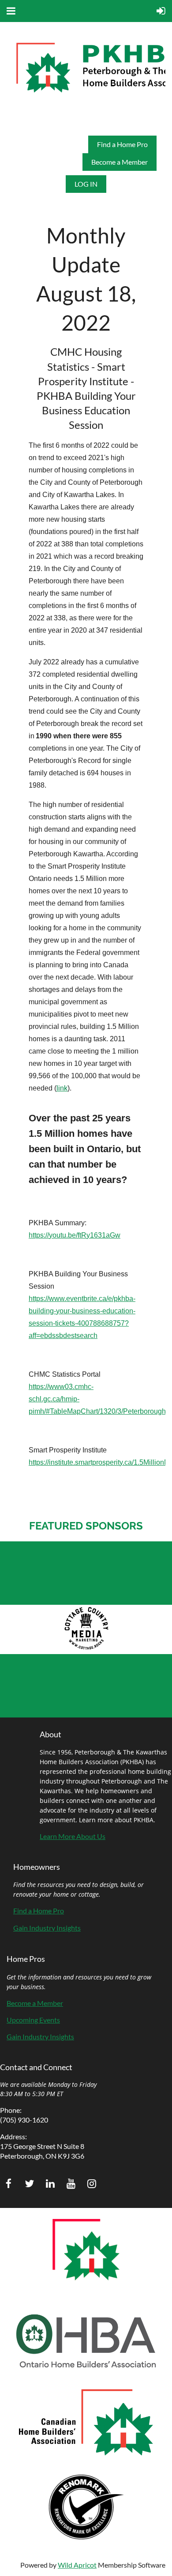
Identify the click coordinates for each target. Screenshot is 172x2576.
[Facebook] (9, 2184)
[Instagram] (92, 2184)
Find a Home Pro (122, 144)
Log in (86, 184)
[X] (29, 2184)
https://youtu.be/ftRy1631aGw (75, 1235)
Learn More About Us (73, 1836)
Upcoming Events (33, 2020)
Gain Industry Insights (47, 1928)
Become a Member (120, 162)
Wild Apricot (77, 2565)
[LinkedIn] (50, 2184)
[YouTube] (71, 2184)
